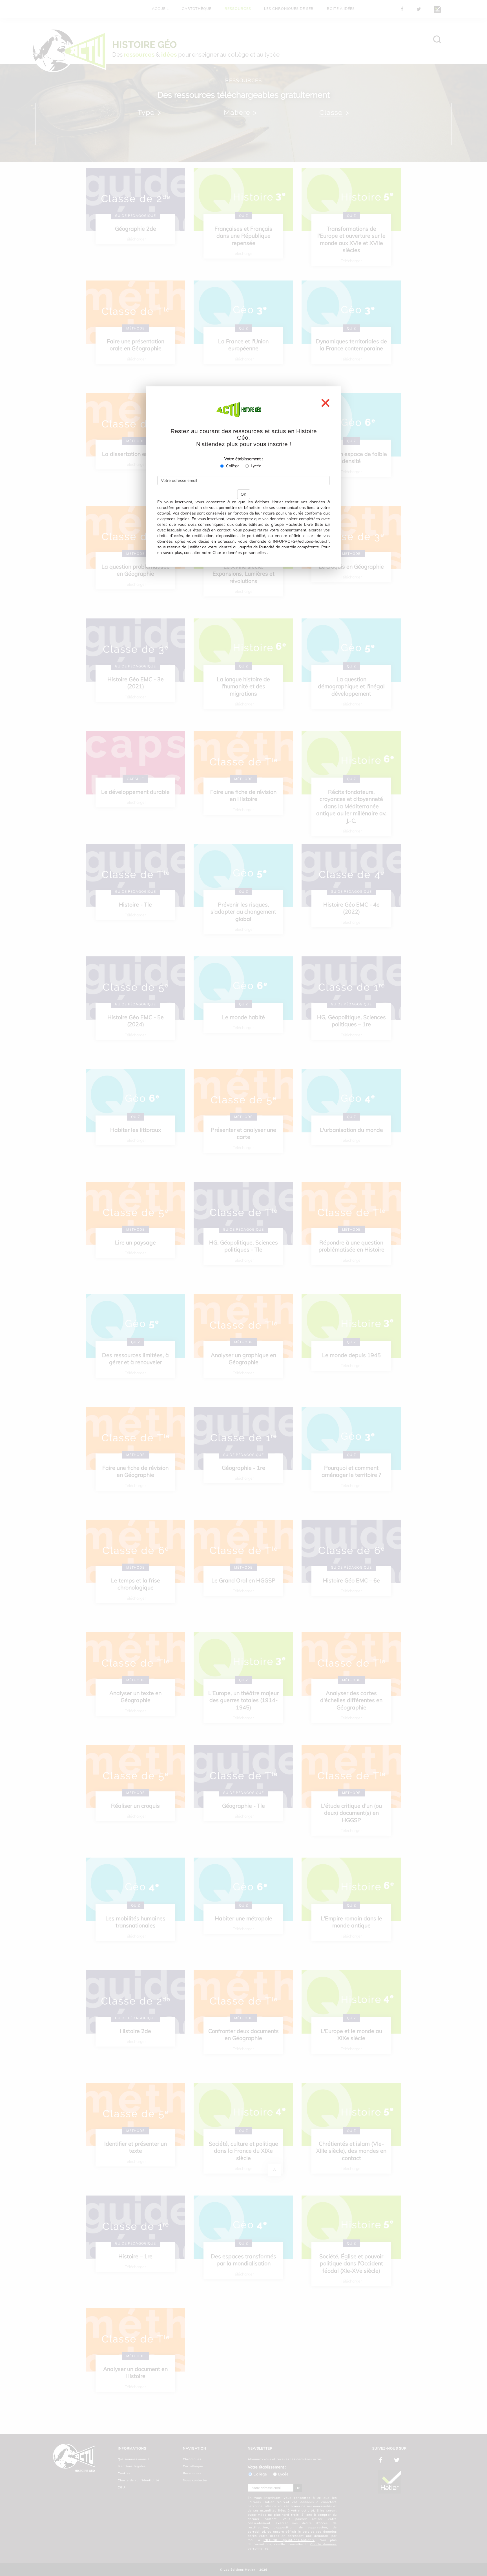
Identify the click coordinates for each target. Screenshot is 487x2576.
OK (243, 494)
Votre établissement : (243, 459)
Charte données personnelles (239, 553)
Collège (233, 466)
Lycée (256, 466)
